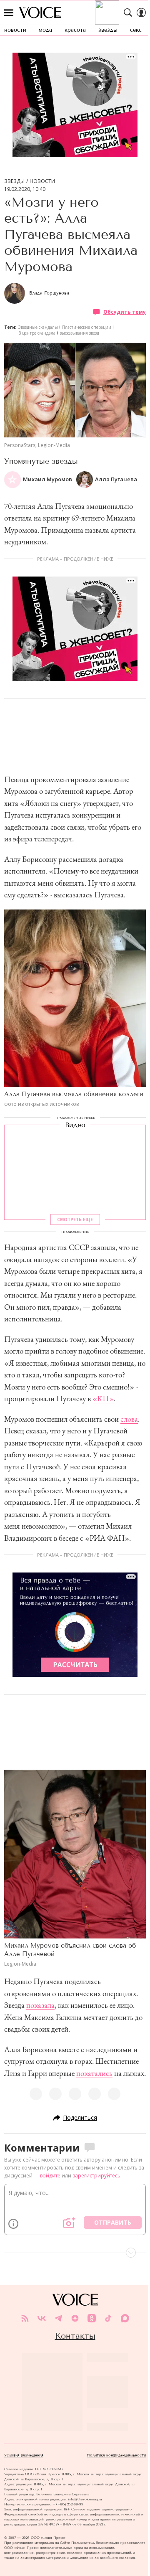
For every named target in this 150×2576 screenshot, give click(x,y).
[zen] (75, 2318)
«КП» (103, 1399)
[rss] (25, 2318)
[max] (125, 2318)
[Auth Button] (141, 13)
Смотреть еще (75, 1219)
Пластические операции (87, 327)
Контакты (75, 2336)
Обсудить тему (125, 312)
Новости (42, 181)
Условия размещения (24, 2455)
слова (129, 1419)
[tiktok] (108, 2318)
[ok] (92, 2318)
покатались (94, 2073)
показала (40, 2005)
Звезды (14, 181)
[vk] (42, 2318)
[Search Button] (128, 13)
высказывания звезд (79, 333)
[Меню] (9, 13)
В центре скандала (37, 333)
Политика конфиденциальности (116, 2455)
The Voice (40, 13)
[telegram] (58, 2318)
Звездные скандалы (38, 327)
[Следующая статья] (75, 2253)
